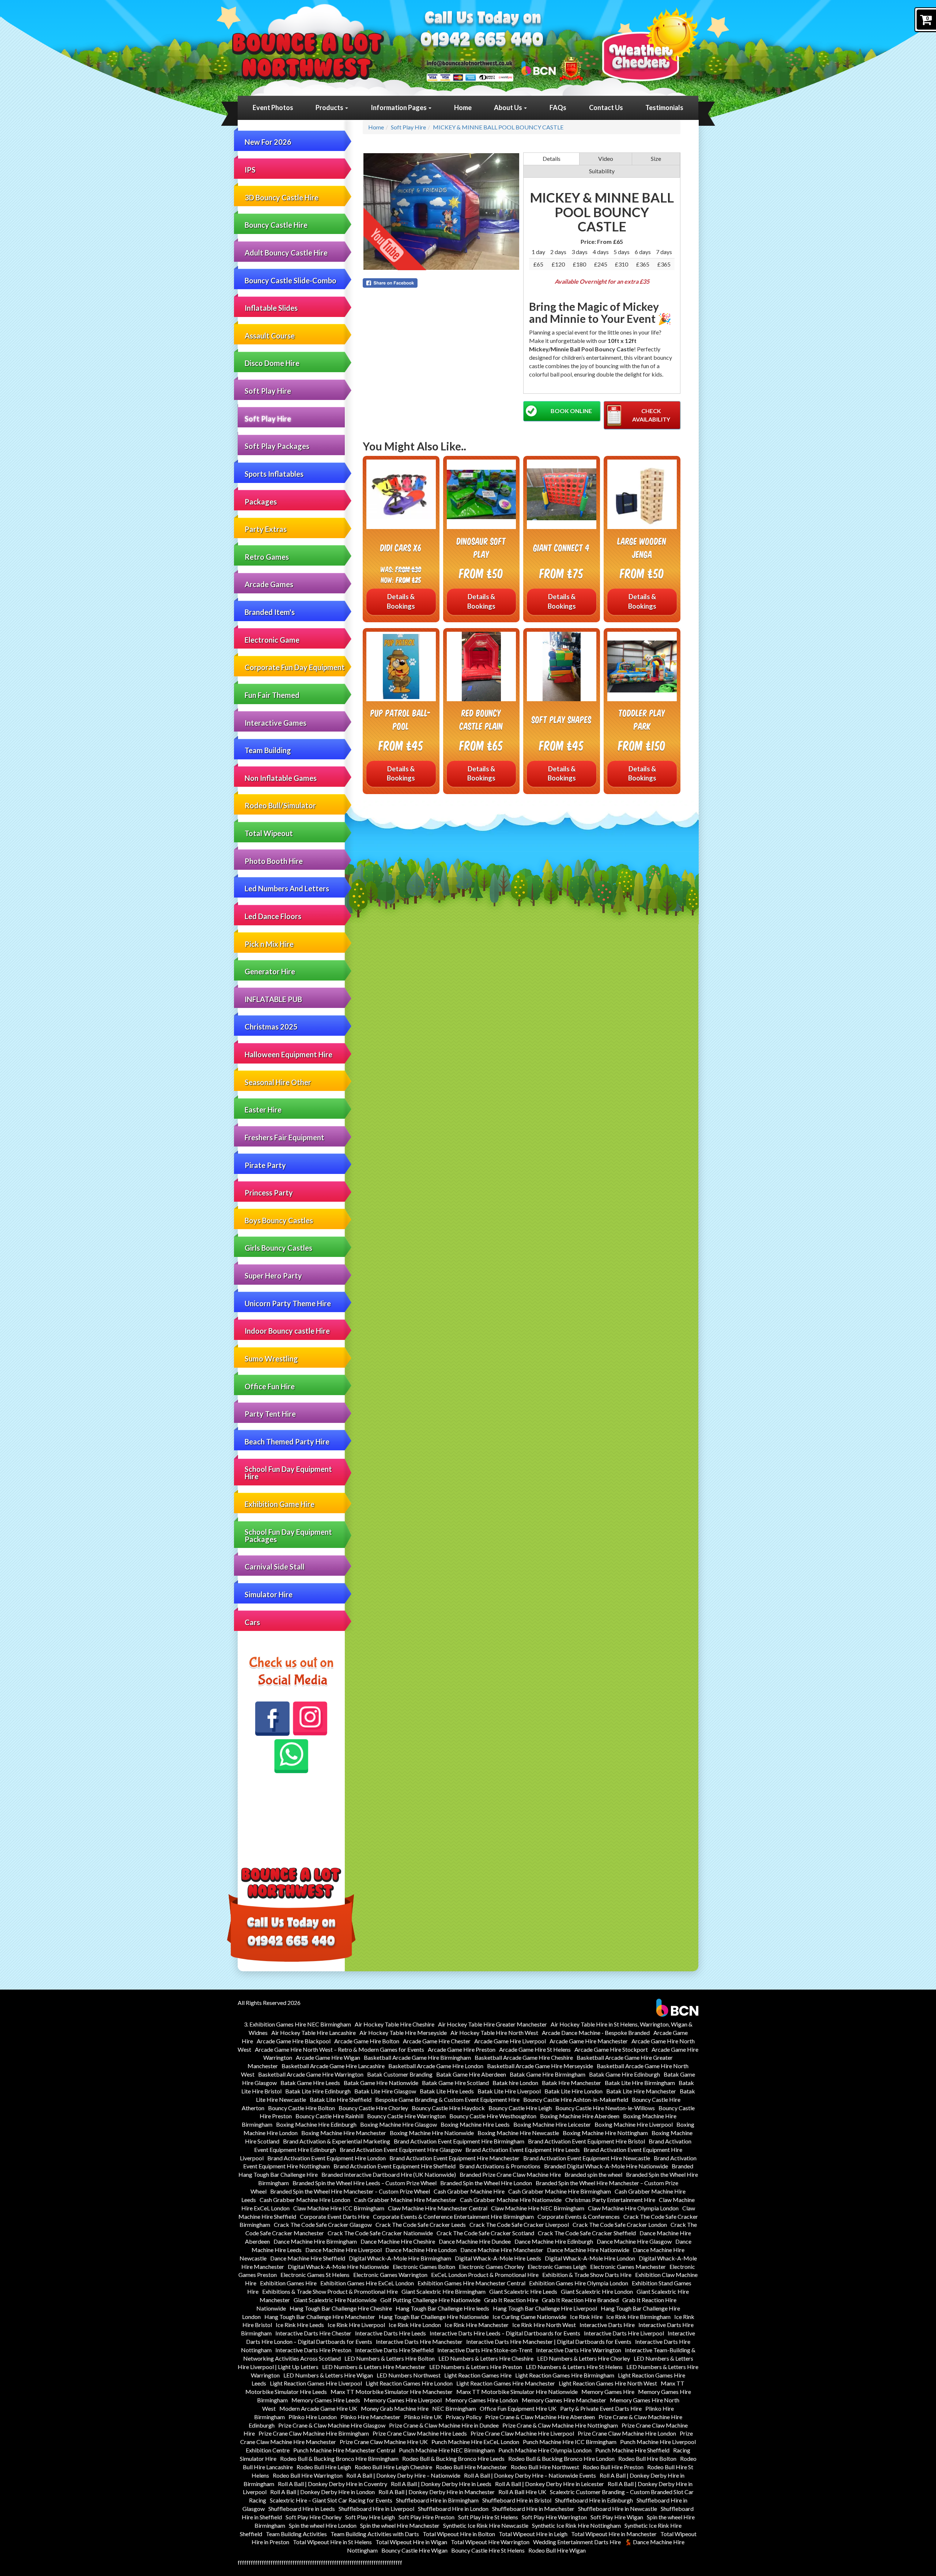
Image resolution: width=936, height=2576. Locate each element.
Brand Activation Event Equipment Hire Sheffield (395, 2166)
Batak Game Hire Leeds (310, 2083)
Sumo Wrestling (271, 1359)
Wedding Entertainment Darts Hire (577, 2542)
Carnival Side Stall (275, 1567)
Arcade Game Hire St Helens (535, 2049)
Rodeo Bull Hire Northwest (545, 2467)
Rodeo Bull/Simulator (280, 805)
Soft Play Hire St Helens (488, 2517)
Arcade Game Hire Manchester (589, 2041)
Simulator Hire (269, 1594)
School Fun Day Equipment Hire (288, 1473)
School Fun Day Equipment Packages (288, 1536)
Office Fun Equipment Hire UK (518, 2408)
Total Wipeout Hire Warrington (490, 2542)
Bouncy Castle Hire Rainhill (329, 2116)
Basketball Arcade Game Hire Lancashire (333, 2066)
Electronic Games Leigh (557, 2267)
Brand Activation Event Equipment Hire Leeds (523, 2150)
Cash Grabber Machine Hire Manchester (405, 2200)
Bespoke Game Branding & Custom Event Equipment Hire (447, 2099)
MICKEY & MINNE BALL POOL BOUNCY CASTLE (498, 127)
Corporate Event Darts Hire (335, 2216)
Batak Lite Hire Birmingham (640, 2083)
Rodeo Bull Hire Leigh (324, 2467)
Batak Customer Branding (400, 2074)
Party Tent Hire (270, 1414)
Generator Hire (270, 971)
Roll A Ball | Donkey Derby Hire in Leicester (550, 2484)
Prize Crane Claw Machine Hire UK (384, 2442)
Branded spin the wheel (593, 2174)
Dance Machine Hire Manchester (502, 2250)
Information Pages (399, 107)
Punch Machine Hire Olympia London (545, 2450)
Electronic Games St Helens (315, 2275)
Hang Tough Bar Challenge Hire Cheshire (341, 2308)
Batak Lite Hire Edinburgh (318, 2091)
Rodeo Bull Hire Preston (613, 2467)
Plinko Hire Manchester (370, 2417)
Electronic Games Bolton (424, 2267)
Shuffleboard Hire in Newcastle (618, 2509)
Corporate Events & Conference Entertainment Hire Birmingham (453, 2216)
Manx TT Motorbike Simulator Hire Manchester (392, 2392)
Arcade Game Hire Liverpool (510, 2041)
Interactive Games (275, 723)
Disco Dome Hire (272, 363)
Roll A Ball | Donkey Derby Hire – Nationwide (403, 2475)
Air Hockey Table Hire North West (494, 2033)
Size (656, 158)
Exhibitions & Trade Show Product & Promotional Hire (330, 2291)
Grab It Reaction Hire (511, 2300)
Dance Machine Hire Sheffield (308, 2258)
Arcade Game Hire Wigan (328, 2057)
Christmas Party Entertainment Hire (610, 2200)
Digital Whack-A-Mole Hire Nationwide (338, 2267)
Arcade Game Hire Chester (437, 2041)
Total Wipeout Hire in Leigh (533, 2534)
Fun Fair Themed (272, 695)
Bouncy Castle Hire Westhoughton (493, 2116)
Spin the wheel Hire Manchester (400, 2525)
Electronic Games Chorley (491, 2267)
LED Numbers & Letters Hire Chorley (584, 2358)
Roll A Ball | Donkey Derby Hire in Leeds (441, 2484)
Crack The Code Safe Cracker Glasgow (323, 2224)
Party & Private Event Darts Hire (601, 2408)
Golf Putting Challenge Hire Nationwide (430, 2300)
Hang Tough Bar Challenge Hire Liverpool (545, 2308)
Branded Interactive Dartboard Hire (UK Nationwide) (389, 2174)
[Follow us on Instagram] (310, 1718)
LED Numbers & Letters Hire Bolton (390, 2358)
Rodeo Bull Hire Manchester (471, 2467)
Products (330, 107)
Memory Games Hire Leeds (326, 2400)
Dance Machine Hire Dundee (475, 2241)
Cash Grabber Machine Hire (469, 2191)
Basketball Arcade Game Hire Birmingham (417, 2057)
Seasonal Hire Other (278, 1082)
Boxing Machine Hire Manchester (344, 2133)
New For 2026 (268, 142)
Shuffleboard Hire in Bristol (517, 2500)
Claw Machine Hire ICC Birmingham (339, 2208)
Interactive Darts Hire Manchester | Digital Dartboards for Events (549, 2341)
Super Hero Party (273, 1276)
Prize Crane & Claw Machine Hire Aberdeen (540, 2417)
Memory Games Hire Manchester (564, 2400)
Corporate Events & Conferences (579, 2216)
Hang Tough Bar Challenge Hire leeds (442, 2308)
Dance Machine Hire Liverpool (344, 2250)
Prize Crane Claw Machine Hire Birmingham (314, 2433)
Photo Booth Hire (274, 861)
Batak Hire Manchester (571, 2083)
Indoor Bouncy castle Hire (287, 1331)
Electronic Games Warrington (390, 2275)
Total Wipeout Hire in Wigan (411, 2542)
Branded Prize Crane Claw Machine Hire (510, 2174)
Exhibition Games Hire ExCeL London (367, 2283)
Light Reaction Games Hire (478, 2375)
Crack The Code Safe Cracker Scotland (485, 2233)
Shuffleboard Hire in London (453, 2509)
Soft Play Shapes (562, 719)
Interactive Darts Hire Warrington (579, 2350)
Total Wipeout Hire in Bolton (459, 2534)
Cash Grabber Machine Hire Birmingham (560, 2191)
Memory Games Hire (608, 2392)
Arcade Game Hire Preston (462, 2049)
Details (552, 158)
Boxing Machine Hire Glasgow (399, 2124)
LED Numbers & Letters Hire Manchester (374, 2367)
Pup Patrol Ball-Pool (401, 719)
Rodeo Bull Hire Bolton (647, 2458)
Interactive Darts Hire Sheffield (394, 2350)
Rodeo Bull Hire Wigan (557, 2550)
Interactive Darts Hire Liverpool (624, 2333)
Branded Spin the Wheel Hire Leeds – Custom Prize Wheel (365, 2183)
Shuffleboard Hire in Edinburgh (594, 2500)
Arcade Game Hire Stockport (611, 2049)
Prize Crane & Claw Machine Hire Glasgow (332, 2425)
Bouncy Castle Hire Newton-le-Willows (605, 2108)
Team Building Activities (296, 2534)
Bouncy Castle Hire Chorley (373, 2108)
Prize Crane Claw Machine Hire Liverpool (522, 2433)
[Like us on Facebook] (272, 1719)
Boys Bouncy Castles (279, 1220)
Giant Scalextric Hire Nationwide (335, 2300)
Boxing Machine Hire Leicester (552, 2124)
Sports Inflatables (274, 474)
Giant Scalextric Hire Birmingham (444, 2291)
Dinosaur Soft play (481, 547)
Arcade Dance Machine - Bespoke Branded (596, 2033)
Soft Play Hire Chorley (314, 2517)
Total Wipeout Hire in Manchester (614, 2534)
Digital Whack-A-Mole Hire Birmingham (400, 2258)
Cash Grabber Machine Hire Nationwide (511, 2200)
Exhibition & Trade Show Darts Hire (587, 2275)
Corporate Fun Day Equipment (295, 667)
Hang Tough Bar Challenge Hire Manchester (320, 2317)
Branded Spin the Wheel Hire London (486, 2183)
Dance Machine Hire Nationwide (588, 2250)
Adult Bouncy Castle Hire (286, 253)
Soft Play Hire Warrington (554, 2517)
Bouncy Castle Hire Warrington (406, 2116)
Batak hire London (515, 2083)
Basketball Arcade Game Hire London (436, 2066)
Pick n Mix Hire (269, 944)
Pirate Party (265, 1165)
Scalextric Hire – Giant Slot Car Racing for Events (331, 2500)
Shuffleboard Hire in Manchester (533, 2509)
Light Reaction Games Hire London (409, 2383)
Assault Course (270, 336)
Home (463, 107)
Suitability (602, 171)
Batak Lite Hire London (573, 2091)
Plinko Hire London (313, 2417)
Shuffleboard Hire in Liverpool (376, 2509)
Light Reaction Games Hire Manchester (506, 2383)
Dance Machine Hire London (421, 2250)
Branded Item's (270, 612)
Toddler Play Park (642, 719)
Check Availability (651, 415)
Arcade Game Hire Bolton (367, 2041)
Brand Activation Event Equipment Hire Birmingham (459, 2141)
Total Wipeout (269, 833)
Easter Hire (263, 1110)
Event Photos (273, 107)
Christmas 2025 (271, 1027)
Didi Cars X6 (401, 547)
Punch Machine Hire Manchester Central (344, 2450)
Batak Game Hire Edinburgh (624, 2074)
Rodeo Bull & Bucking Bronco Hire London (561, 2458)
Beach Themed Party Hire (287, 1442)
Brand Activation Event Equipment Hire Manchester (454, 2158)
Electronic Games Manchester (628, 2267)
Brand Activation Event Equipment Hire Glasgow (401, 2150)
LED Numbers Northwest (409, 2375)
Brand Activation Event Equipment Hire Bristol (586, 2141)
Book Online (571, 411)
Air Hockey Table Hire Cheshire (395, 2024)
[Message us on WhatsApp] (291, 1756)
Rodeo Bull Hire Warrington (308, 2475)
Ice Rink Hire (586, 2317)
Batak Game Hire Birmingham (548, 2074)
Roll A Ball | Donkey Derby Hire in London (322, 2492)
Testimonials (664, 107)
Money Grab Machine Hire (395, 2408)
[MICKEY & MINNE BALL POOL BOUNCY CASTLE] (441, 211)
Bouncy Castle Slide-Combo (290, 280)
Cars (252, 1622)
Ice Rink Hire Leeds (300, 2325)
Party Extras (266, 529)
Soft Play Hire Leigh (370, 2517)
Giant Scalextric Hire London (597, 2291)
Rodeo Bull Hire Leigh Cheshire (393, 2467)
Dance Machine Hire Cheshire (398, 2241)
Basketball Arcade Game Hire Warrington (311, 2074)
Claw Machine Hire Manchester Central (438, 2208)
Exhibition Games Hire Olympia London (579, 2283)
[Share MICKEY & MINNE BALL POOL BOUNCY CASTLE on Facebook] (441, 283)
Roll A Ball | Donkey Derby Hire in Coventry (333, 2484)
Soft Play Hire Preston (427, 2517)
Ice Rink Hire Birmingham (638, 2317)
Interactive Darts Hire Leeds (390, 2333)
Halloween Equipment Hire (288, 1054)
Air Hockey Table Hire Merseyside (403, 2033)
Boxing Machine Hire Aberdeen (580, 2116)
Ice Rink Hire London (415, 2325)
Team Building (268, 750)
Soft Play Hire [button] (268, 391)
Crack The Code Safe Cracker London (620, 2224)
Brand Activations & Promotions (500, 2166)
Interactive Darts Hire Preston (313, 2350)
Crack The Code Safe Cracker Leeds (421, 2224)
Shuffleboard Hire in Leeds (302, 2509)
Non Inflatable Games (281, 778)
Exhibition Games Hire (288, 2283)
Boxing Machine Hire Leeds (475, 2124)
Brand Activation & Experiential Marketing (337, 2141)
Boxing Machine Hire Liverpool (634, 2124)
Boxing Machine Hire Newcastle (518, 2133)
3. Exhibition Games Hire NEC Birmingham (297, 2024)
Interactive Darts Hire (607, 2325)
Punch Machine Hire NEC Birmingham (447, 2450)
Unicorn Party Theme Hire (288, 1303)
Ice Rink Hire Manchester (477, 2325)
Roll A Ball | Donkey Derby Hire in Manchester (437, 2492)
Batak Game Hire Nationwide (381, 2083)
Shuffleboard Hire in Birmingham (437, 2500)
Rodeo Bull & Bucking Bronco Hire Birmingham (339, 2458)
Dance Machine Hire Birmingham (315, 2241)
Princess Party (269, 1193)
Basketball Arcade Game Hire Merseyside (540, 2066)
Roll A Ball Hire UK (522, 2492)
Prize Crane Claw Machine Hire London (627, 2433)
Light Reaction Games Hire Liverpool (316, 2383)
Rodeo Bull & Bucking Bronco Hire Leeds (453, 2458)
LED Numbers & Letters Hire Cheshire (486, 2358)
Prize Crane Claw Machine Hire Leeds (420, 2433)
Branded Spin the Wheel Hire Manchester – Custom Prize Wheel (350, 2191)
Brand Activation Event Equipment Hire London (327, 2158)
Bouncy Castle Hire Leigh (520, 2108)
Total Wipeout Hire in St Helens (332, 2542)
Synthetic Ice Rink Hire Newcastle (486, 2525)
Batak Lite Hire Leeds (447, 2091)
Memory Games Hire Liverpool (403, 2400)
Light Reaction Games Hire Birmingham (565, 2375)
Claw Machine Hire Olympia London (633, 2208)
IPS (250, 170)
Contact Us (606, 107)
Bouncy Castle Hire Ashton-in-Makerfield (576, 2099)
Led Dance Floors (273, 916)
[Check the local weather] (650, 44)
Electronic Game (272, 640)
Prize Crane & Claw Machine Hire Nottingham (560, 2425)
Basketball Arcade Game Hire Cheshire (524, 2057)
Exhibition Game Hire (280, 1504)
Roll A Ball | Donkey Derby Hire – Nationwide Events (530, 2475)
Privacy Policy (464, 2417)
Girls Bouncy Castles (278, 1248)
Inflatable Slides (271, 308)
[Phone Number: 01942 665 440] (482, 41)
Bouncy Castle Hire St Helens (488, 2550)
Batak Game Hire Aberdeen (471, 2074)
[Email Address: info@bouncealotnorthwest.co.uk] (469, 63)
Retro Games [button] (267, 557)
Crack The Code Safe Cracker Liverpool (519, 2224)
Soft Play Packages (277, 446)
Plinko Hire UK (423, 2417)
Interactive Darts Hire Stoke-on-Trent (485, 2350)
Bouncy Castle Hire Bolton (301, 2108)
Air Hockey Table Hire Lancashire (314, 2033)
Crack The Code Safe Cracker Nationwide (380, 2233)
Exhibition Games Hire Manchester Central (471, 2283)
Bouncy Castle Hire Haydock (448, 2108)
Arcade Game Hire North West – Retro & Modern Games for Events (339, 2049)
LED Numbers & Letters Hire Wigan (328, 2375)
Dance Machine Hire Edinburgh (554, 2241)
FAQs (558, 107)
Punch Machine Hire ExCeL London (475, 2442)
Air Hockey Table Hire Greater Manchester (492, 2024)
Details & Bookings (401, 601)
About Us (509, 107)
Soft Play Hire (268, 419)
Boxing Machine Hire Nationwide (432, 2133)
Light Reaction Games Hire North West (608, 2383)
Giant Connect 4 (562, 547)
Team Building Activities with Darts (375, 2534)
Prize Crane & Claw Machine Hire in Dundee (444, 2425)
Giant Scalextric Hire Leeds (523, 2291)
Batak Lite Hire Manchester (641, 2091)
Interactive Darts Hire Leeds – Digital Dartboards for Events (505, 2333)
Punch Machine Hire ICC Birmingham (570, 2442)
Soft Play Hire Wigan (617, 2517)
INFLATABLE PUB (273, 999)
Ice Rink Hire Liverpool (356, 2325)
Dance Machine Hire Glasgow (634, 2241)
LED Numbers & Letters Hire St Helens (574, 2367)
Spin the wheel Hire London (323, 2525)
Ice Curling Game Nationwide (529, 2317)
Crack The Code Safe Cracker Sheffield (587, 2233)
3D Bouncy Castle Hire (282, 197)
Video (606, 158)
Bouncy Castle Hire (276, 225)
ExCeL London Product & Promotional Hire (485, 2275)
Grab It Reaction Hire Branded (580, 2300)
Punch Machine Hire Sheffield (632, 2450)
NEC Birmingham (454, 2408)
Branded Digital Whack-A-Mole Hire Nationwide (606, 2166)
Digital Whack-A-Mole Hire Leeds (498, 2258)
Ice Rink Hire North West (544, 2325)
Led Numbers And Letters (287, 888)
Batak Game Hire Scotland (455, 2083)
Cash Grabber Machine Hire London (305, 2200)
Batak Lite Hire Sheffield (341, 2099)
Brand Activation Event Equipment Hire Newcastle (587, 2158)
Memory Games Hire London (482, 2400)
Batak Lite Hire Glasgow (385, 2091)
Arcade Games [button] (269, 584)
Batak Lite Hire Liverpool (509, 2091)
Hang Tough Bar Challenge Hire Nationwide (434, 2317)
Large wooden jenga (642, 547)
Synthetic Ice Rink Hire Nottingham (576, 2525)
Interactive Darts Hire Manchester (419, 2341)
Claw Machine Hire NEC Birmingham (538, 2208)
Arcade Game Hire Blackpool (294, 2041)
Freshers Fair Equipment (284, 1137)
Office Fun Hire (270, 1386)
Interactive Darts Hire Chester (313, 2333)
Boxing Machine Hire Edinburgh (316, 2124)
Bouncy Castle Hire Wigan (414, 2550)
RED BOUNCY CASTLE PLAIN (481, 719)
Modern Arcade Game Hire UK (318, 2408)
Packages (261, 502)
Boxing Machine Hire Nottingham (605, 2133)
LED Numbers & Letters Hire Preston (476, 2367)
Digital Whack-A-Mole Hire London (590, 2258)
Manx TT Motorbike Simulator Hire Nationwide (517, 2392)
